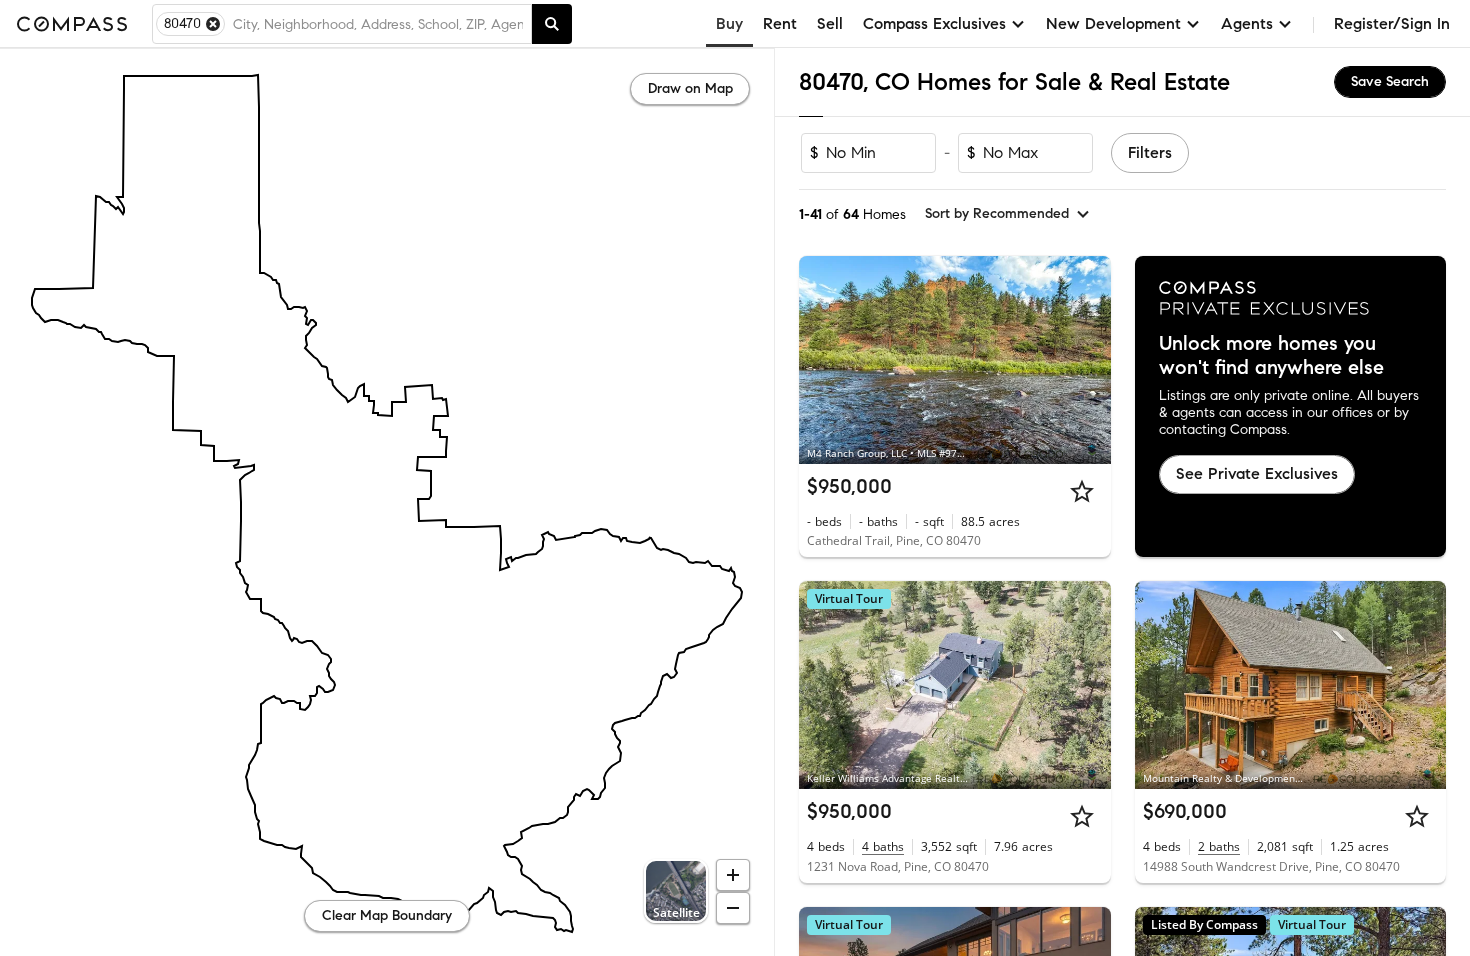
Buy (729, 23)
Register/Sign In (1392, 23)
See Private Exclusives (1257, 473)
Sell (830, 23)
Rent (780, 23)
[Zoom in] (733, 875)
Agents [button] (1247, 23)
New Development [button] (1113, 23)
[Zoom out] (733, 908)
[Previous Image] (823, 360)
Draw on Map (690, 88)
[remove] (213, 24)
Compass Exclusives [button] (934, 23)
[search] (552, 24)
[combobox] (378, 24)
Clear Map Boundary (387, 915)
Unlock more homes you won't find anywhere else (1271, 356)
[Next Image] (1087, 360)
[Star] (1082, 491)
